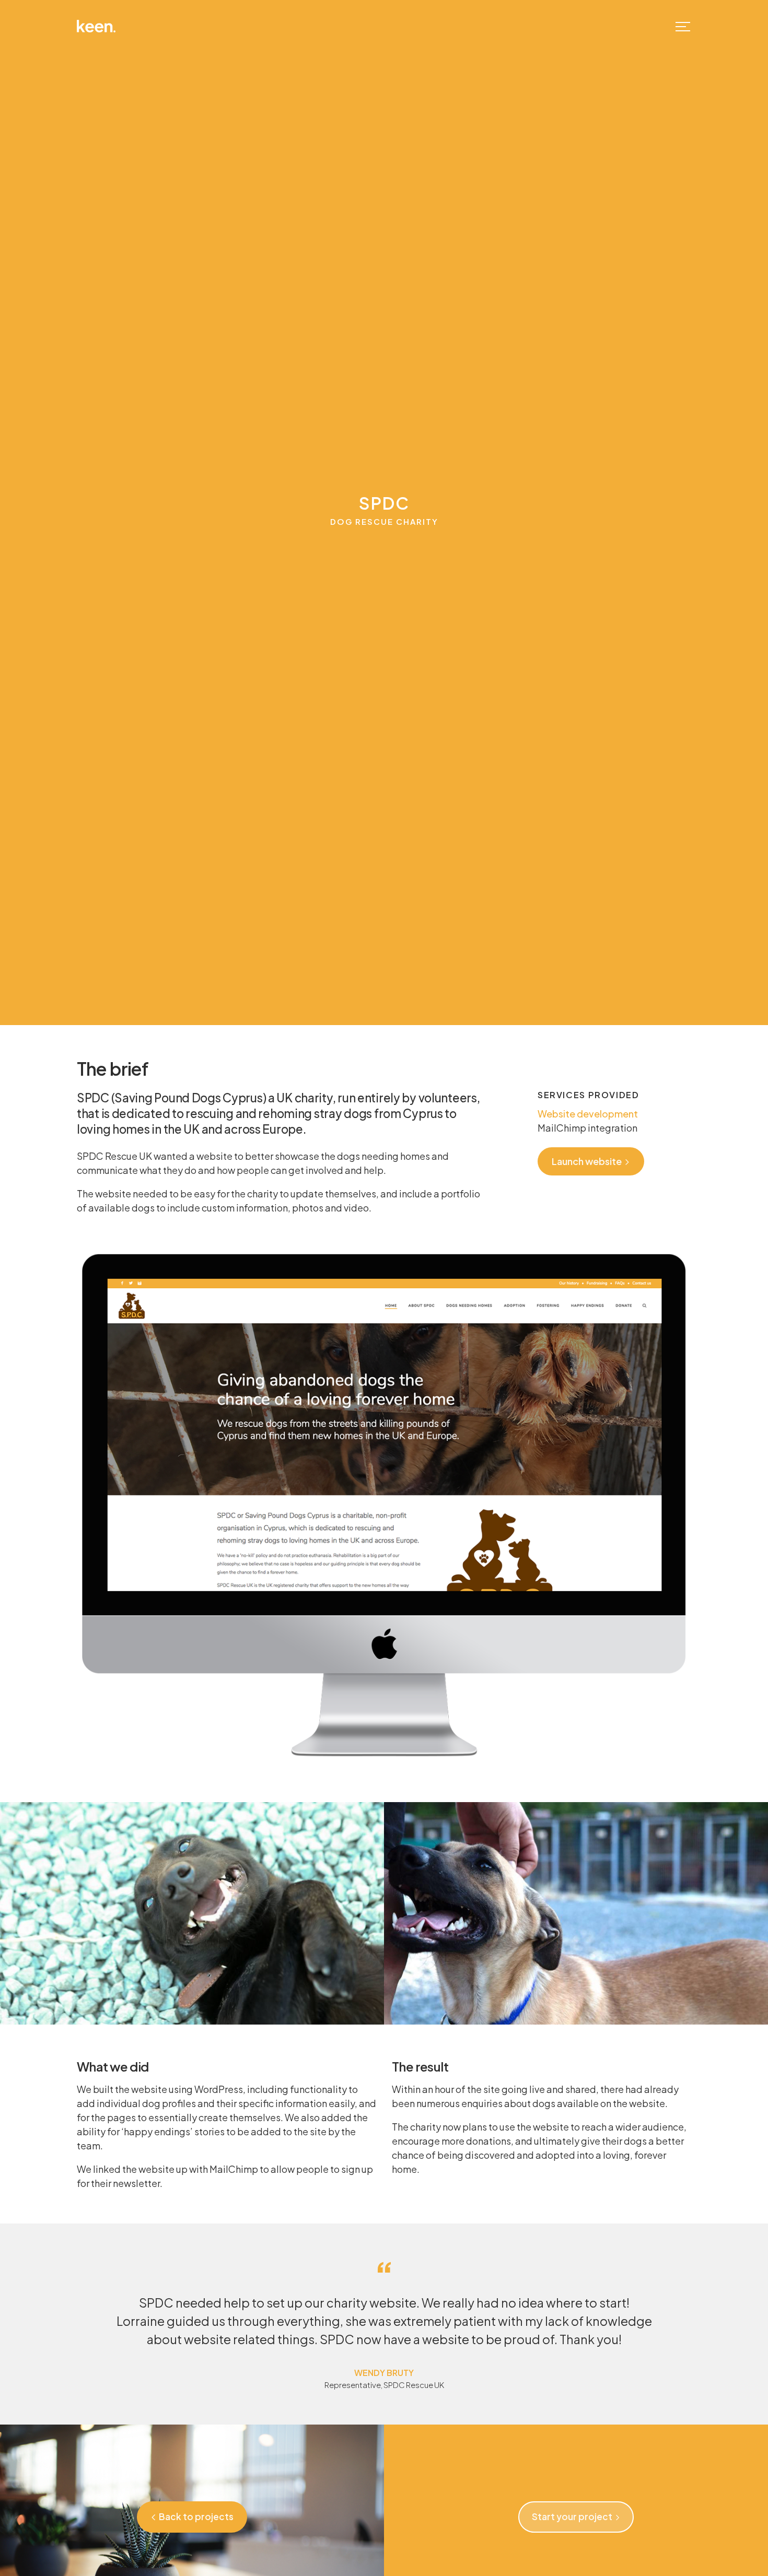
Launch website (587, 1161)
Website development (588, 1114)
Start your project (572, 2516)
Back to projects (196, 2516)
